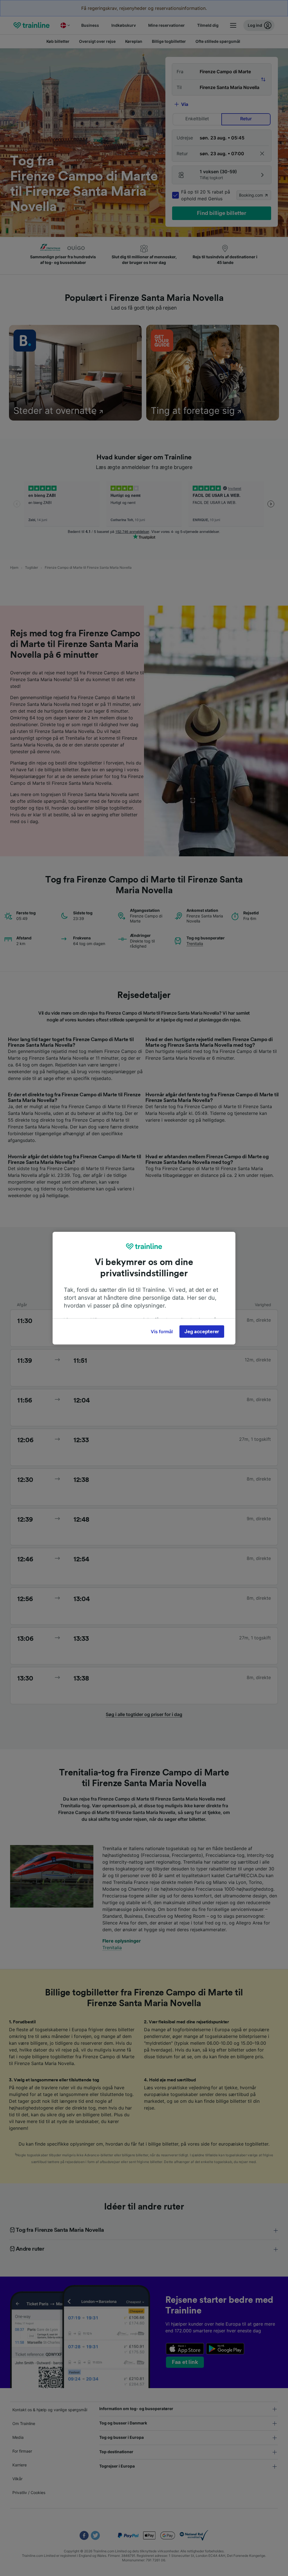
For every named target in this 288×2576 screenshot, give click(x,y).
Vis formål (162, 1332)
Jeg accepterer (202, 1332)
